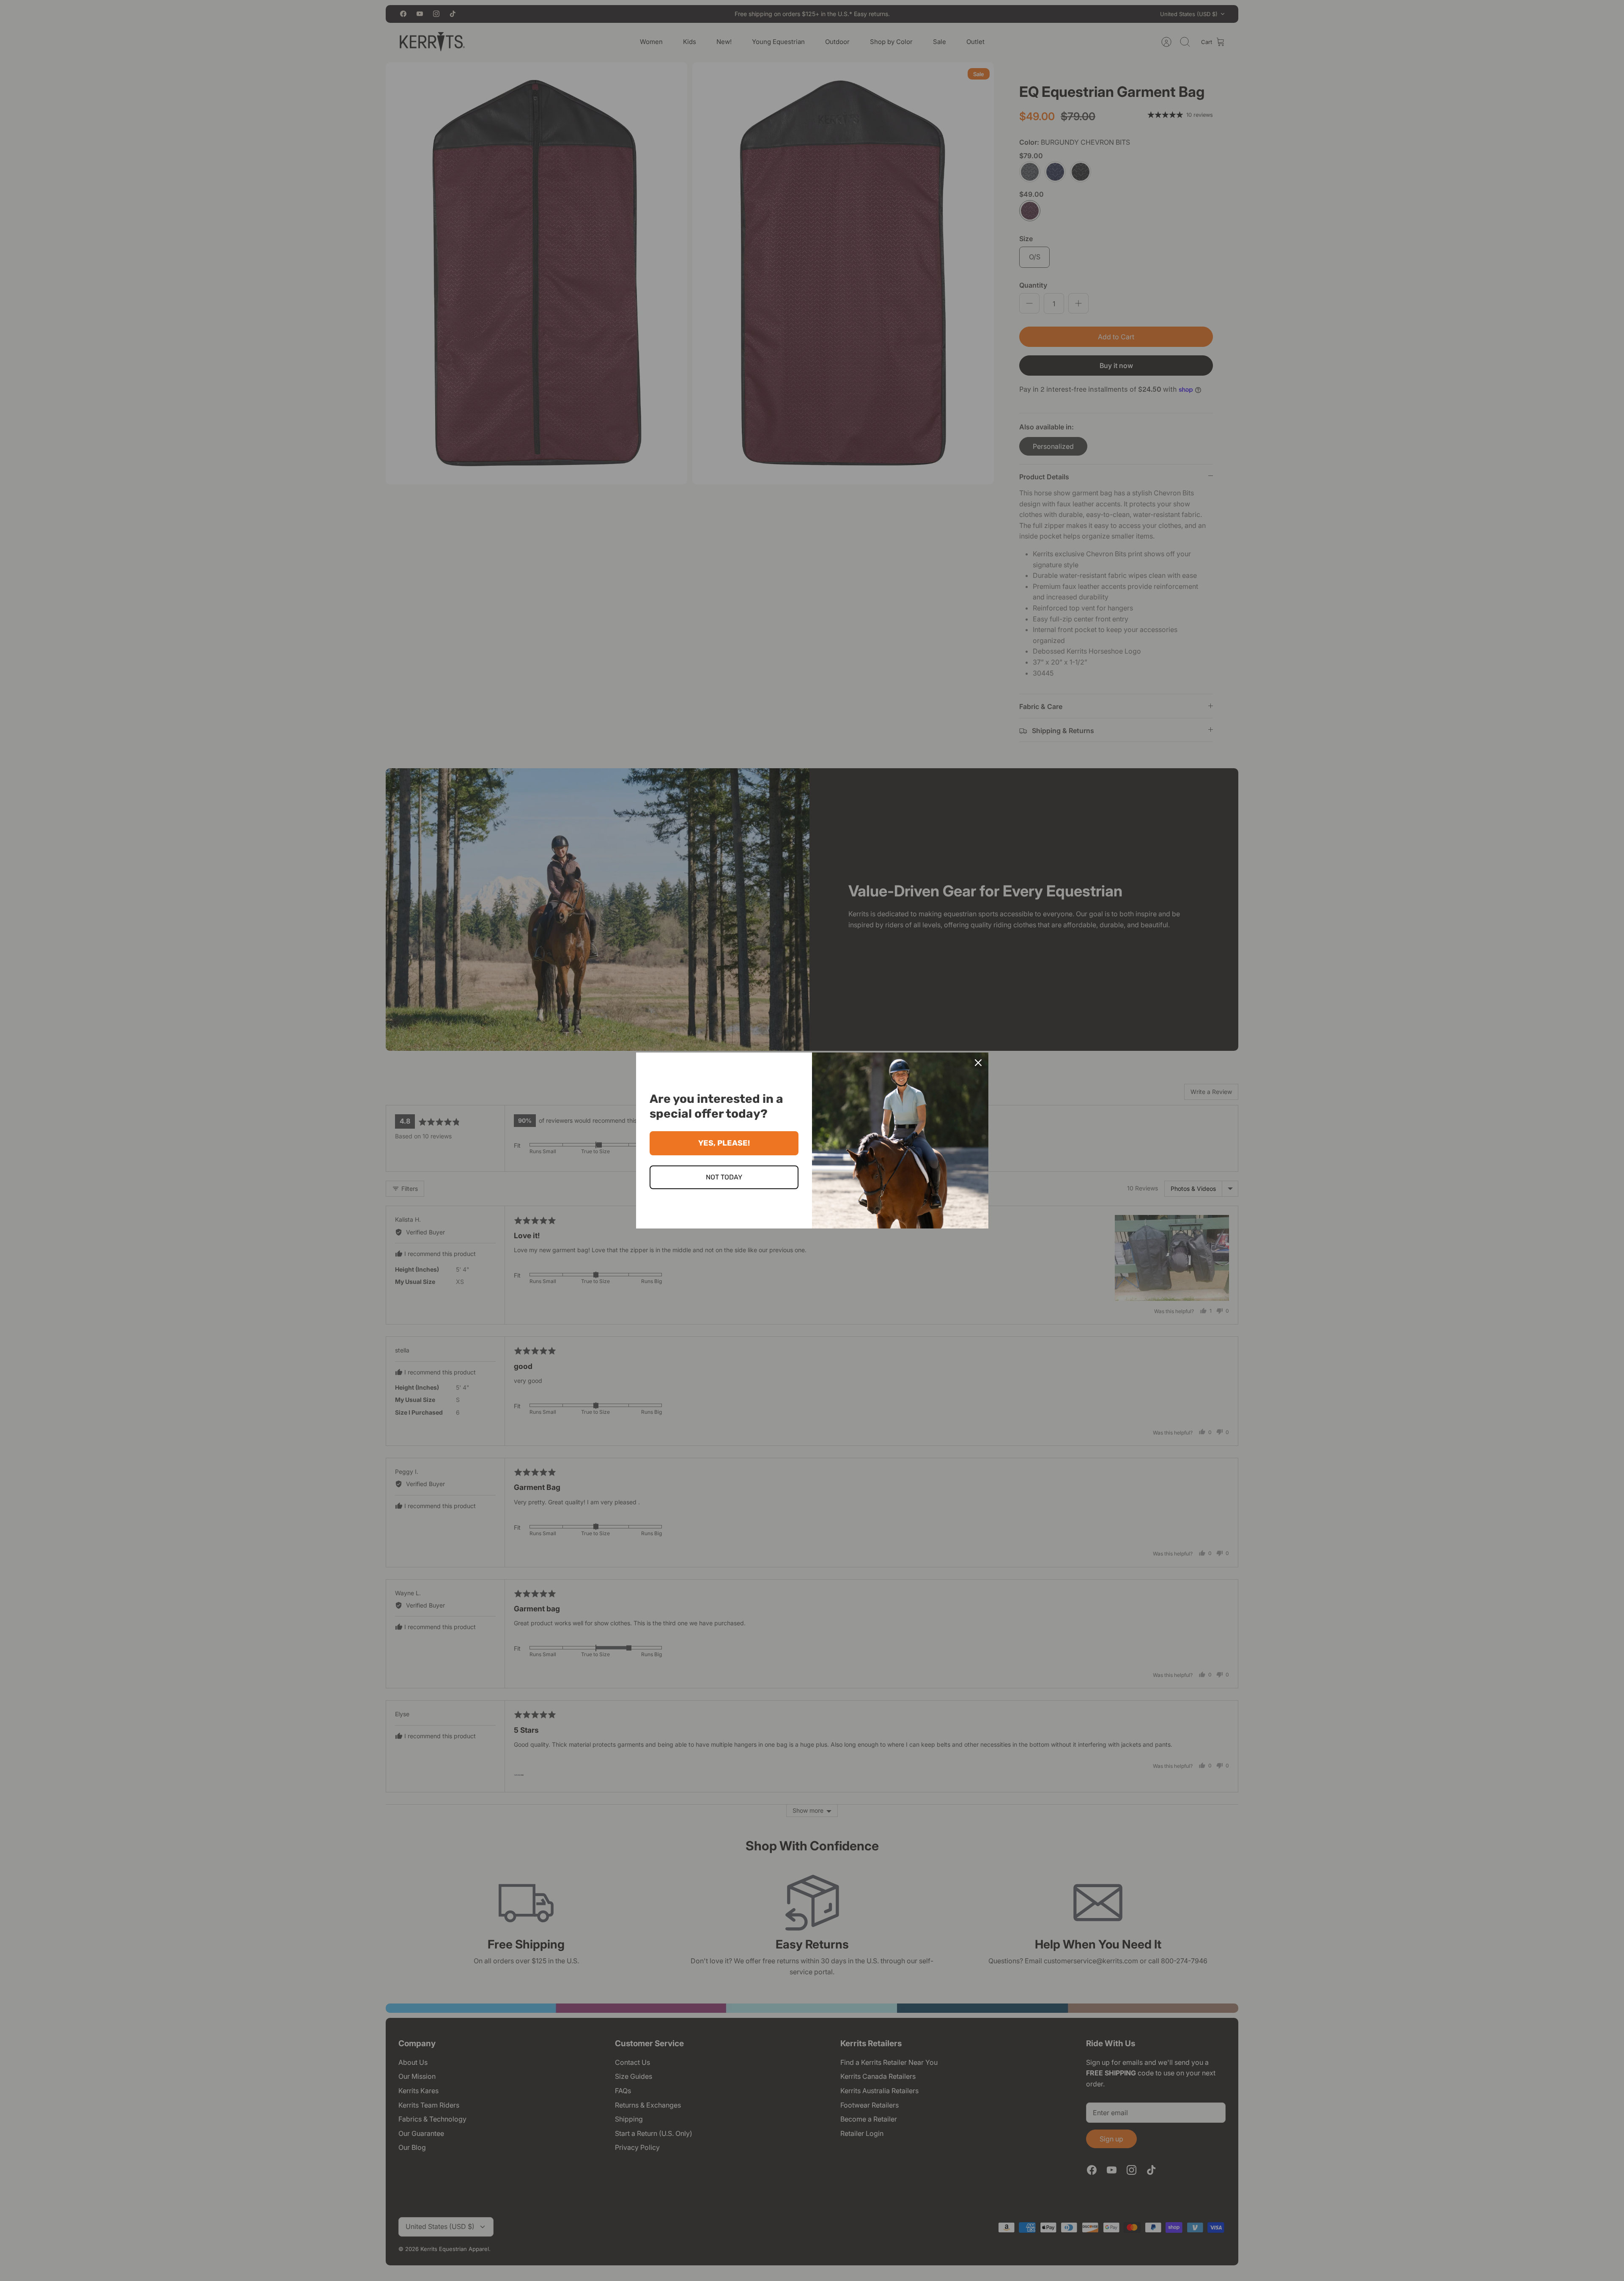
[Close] (978, 1063)
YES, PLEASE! (724, 1143)
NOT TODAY (724, 1177)
